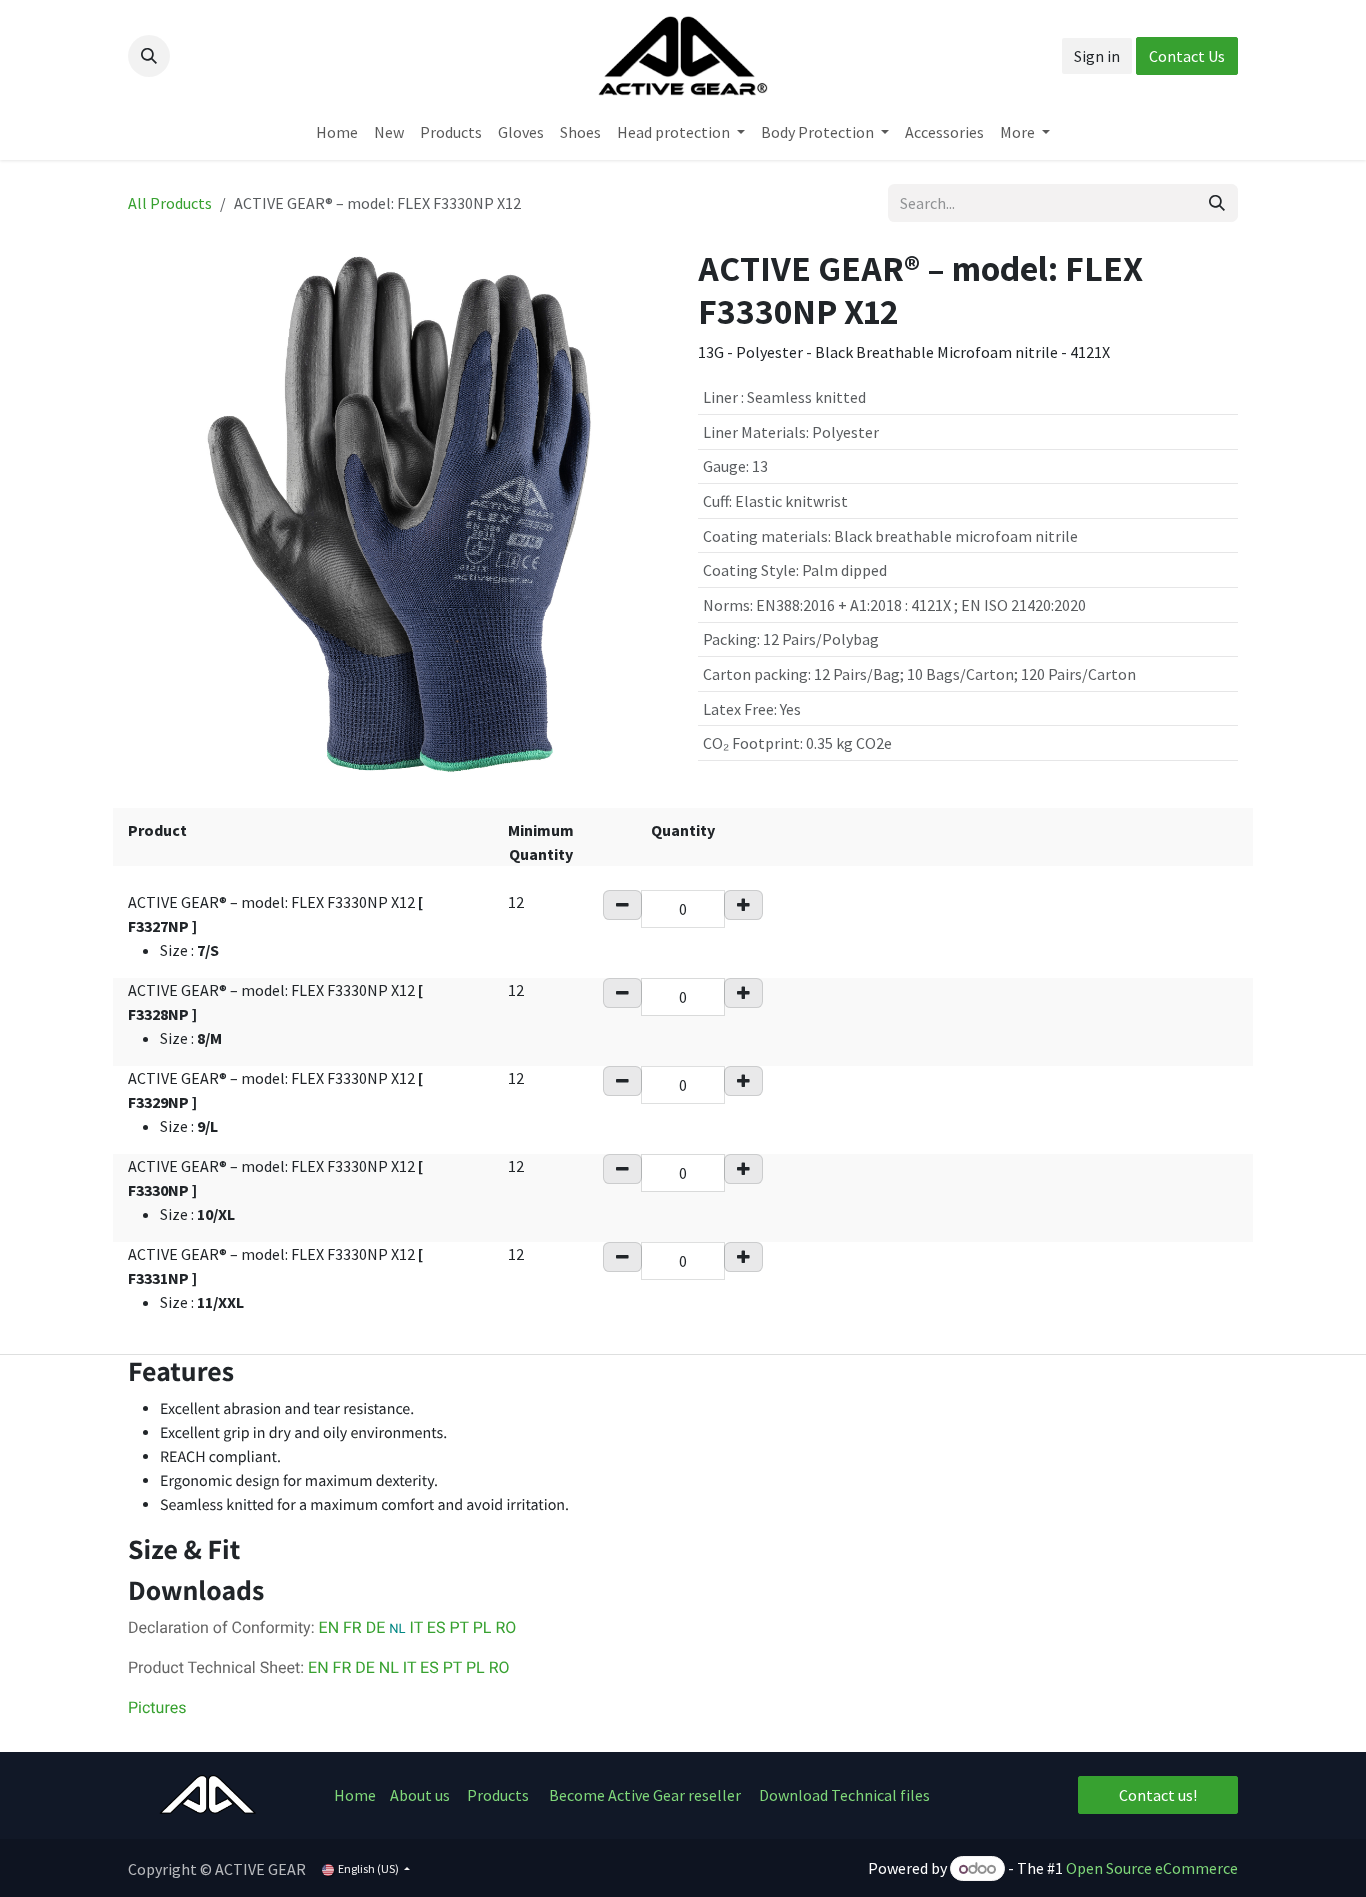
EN (331, 1627)
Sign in (1097, 56)
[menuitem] (337, 132)
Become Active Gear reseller (645, 1795)
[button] (149, 56)
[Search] (1217, 203)
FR (354, 1627)
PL (482, 1627)
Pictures (157, 1707)
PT (458, 1627)
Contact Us (1187, 56)
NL (389, 1667)
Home (355, 1795)
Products (498, 1795)
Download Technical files (844, 1795)
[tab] (683, 1372)
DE (378, 1627)
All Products (170, 203)
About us (421, 1795)
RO (505, 1627)
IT (414, 1627)
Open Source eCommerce (1152, 1868)
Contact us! (1158, 1795)
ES (436, 1627)
